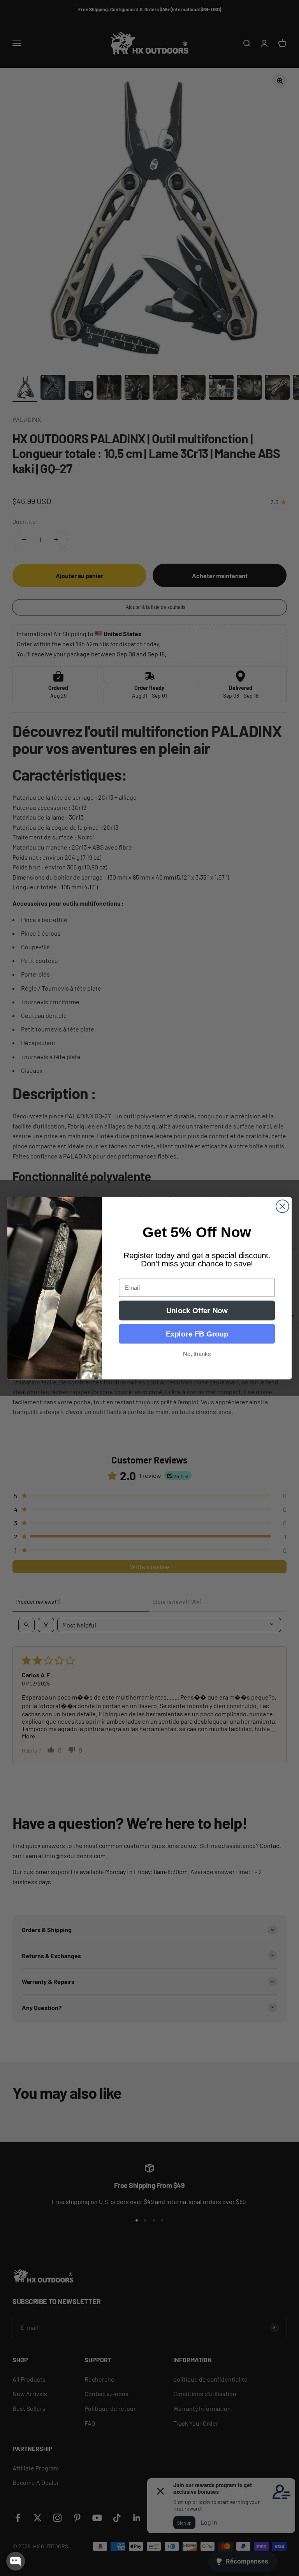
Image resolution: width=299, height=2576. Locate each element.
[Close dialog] (282, 1206)
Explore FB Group (197, 1334)
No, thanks (197, 1354)
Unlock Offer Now (197, 1310)
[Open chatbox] (16, 2561)
